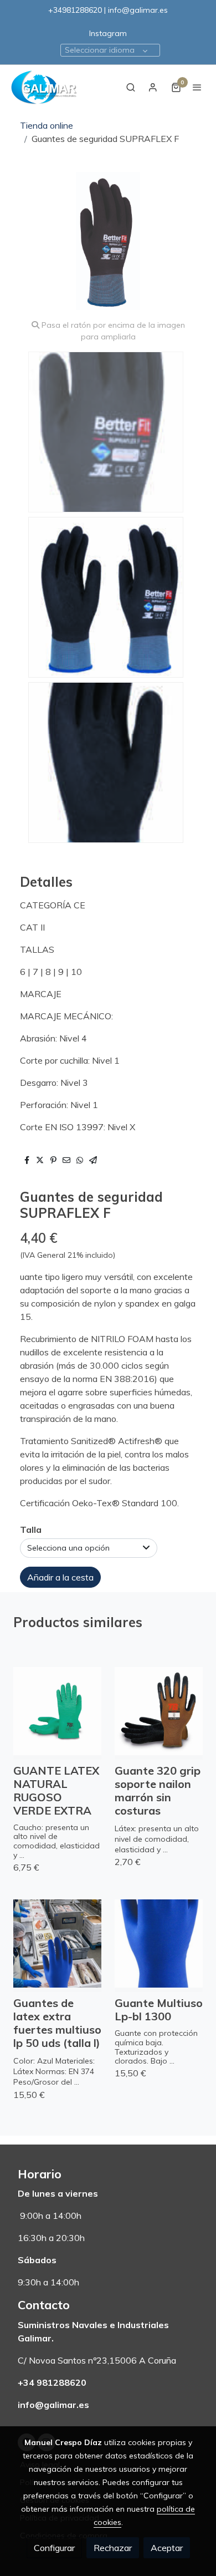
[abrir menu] (197, 87)
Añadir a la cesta (60, 1577)
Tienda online (47, 125)
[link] (44, 87)
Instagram (108, 33)
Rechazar (113, 2548)
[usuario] (153, 87)
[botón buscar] (131, 87)
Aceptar (167, 2548)
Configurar (54, 2548)
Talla (31, 1530)
